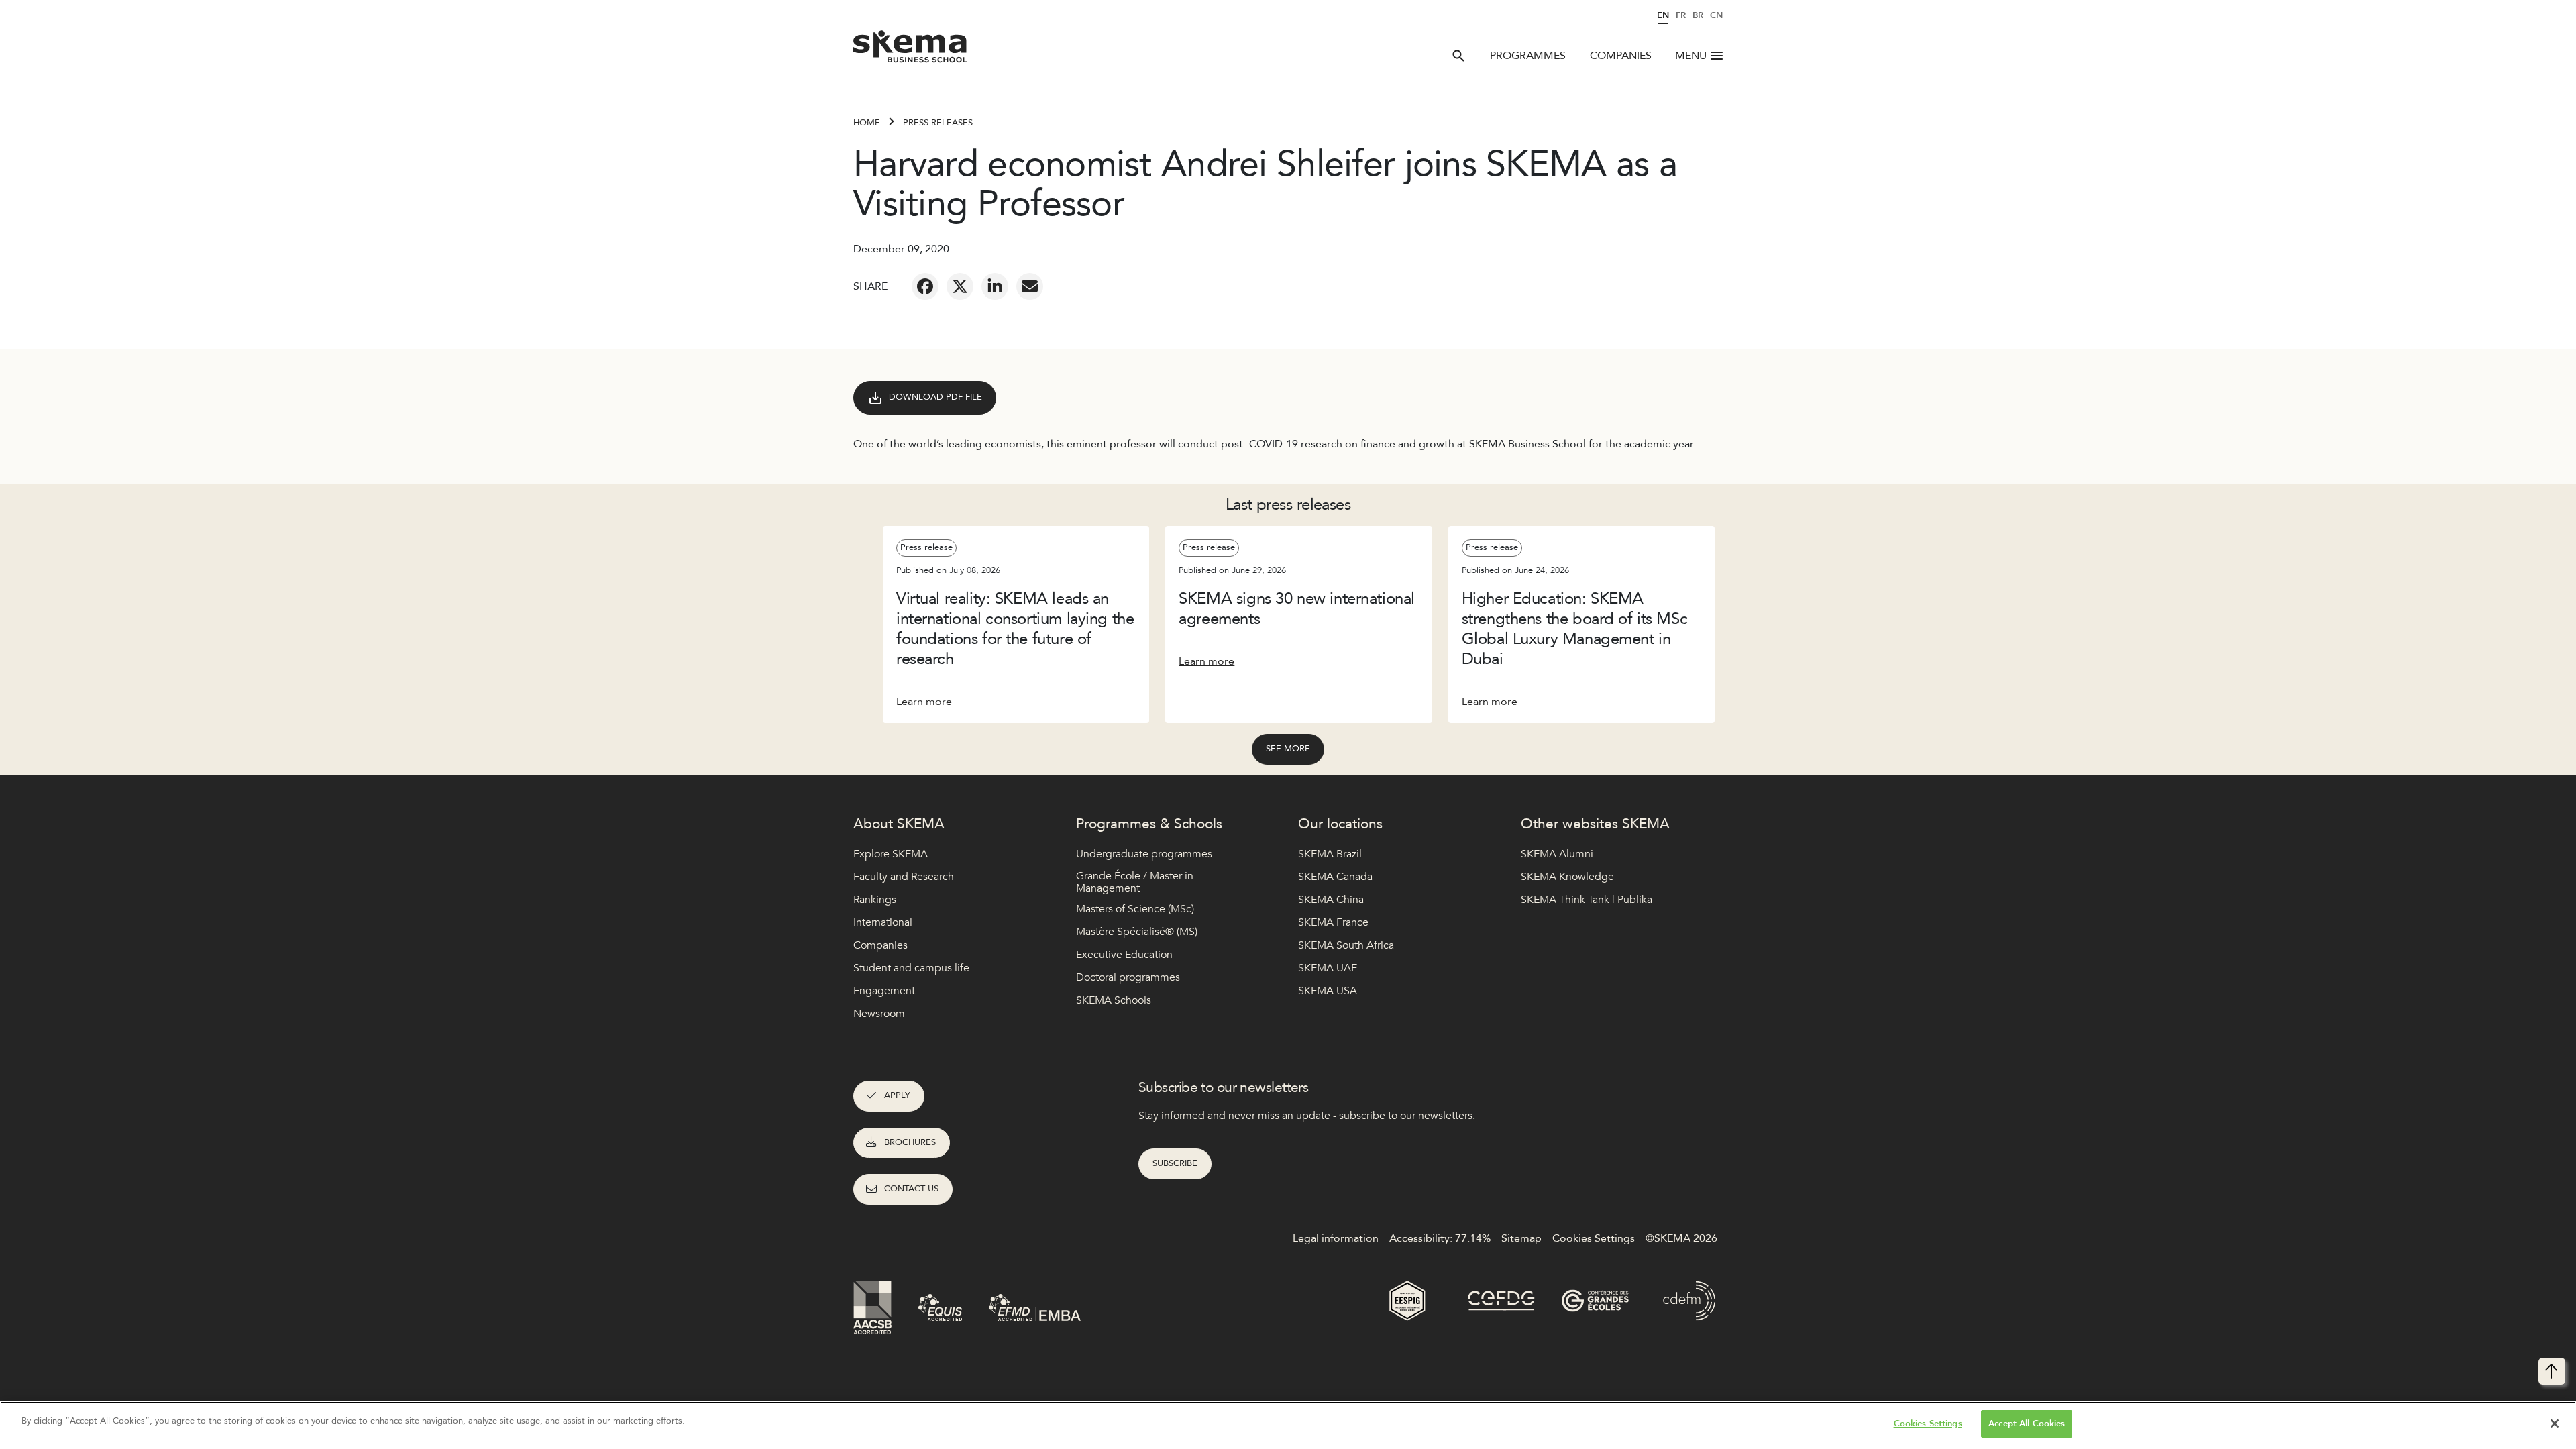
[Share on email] (1030, 286)
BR (1698, 15)
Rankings (875, 900)
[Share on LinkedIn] (995, 286)
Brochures (910, 1142)
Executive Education (1124, 955)
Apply (897, 1095)
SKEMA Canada (1335, 877)
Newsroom (879, 1014)
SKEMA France (1333, 922)
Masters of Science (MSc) (1135, 909)
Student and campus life (911, 968)
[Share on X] (960, 286)
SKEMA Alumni (1557, 854)
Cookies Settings (1928, 1424)
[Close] (2555, 1424)
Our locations (1340, 824)
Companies (1621, 56)
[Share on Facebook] (925, 286)
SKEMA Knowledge (1567, 877)
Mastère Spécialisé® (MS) (1137, 932)
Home (867, 123)
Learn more (924, 702)
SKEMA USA (1328, 991)
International (883, 922)
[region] (1288, 1425)
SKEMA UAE (1328, 968)
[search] (1458, 56)
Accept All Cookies (2027, 1424)
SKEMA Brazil (1330, 854)
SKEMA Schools (1114, 1000)
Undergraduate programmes (1144, 854)
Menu (1691, 56)
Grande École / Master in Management (1135, 882)
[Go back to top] (2552, 1371)
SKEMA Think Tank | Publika (1587, 900)
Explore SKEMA (891, 854)
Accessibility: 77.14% (1440, 1238)
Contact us (911, 1189)
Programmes (1528, 56)
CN (1716, 15)
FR (1681, 15)
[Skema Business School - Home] (911, 50)
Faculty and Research (904, 877)
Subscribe (1175, 1163)
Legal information (1336, 1238)
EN (1663, 15)
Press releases (938, 123)
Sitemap (1521, 1238)
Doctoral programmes (1128, 977)
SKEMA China (1331, 900)
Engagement (884, 991)
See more (1288, 749)
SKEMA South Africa (1346, 945)
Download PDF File (935, 397)
